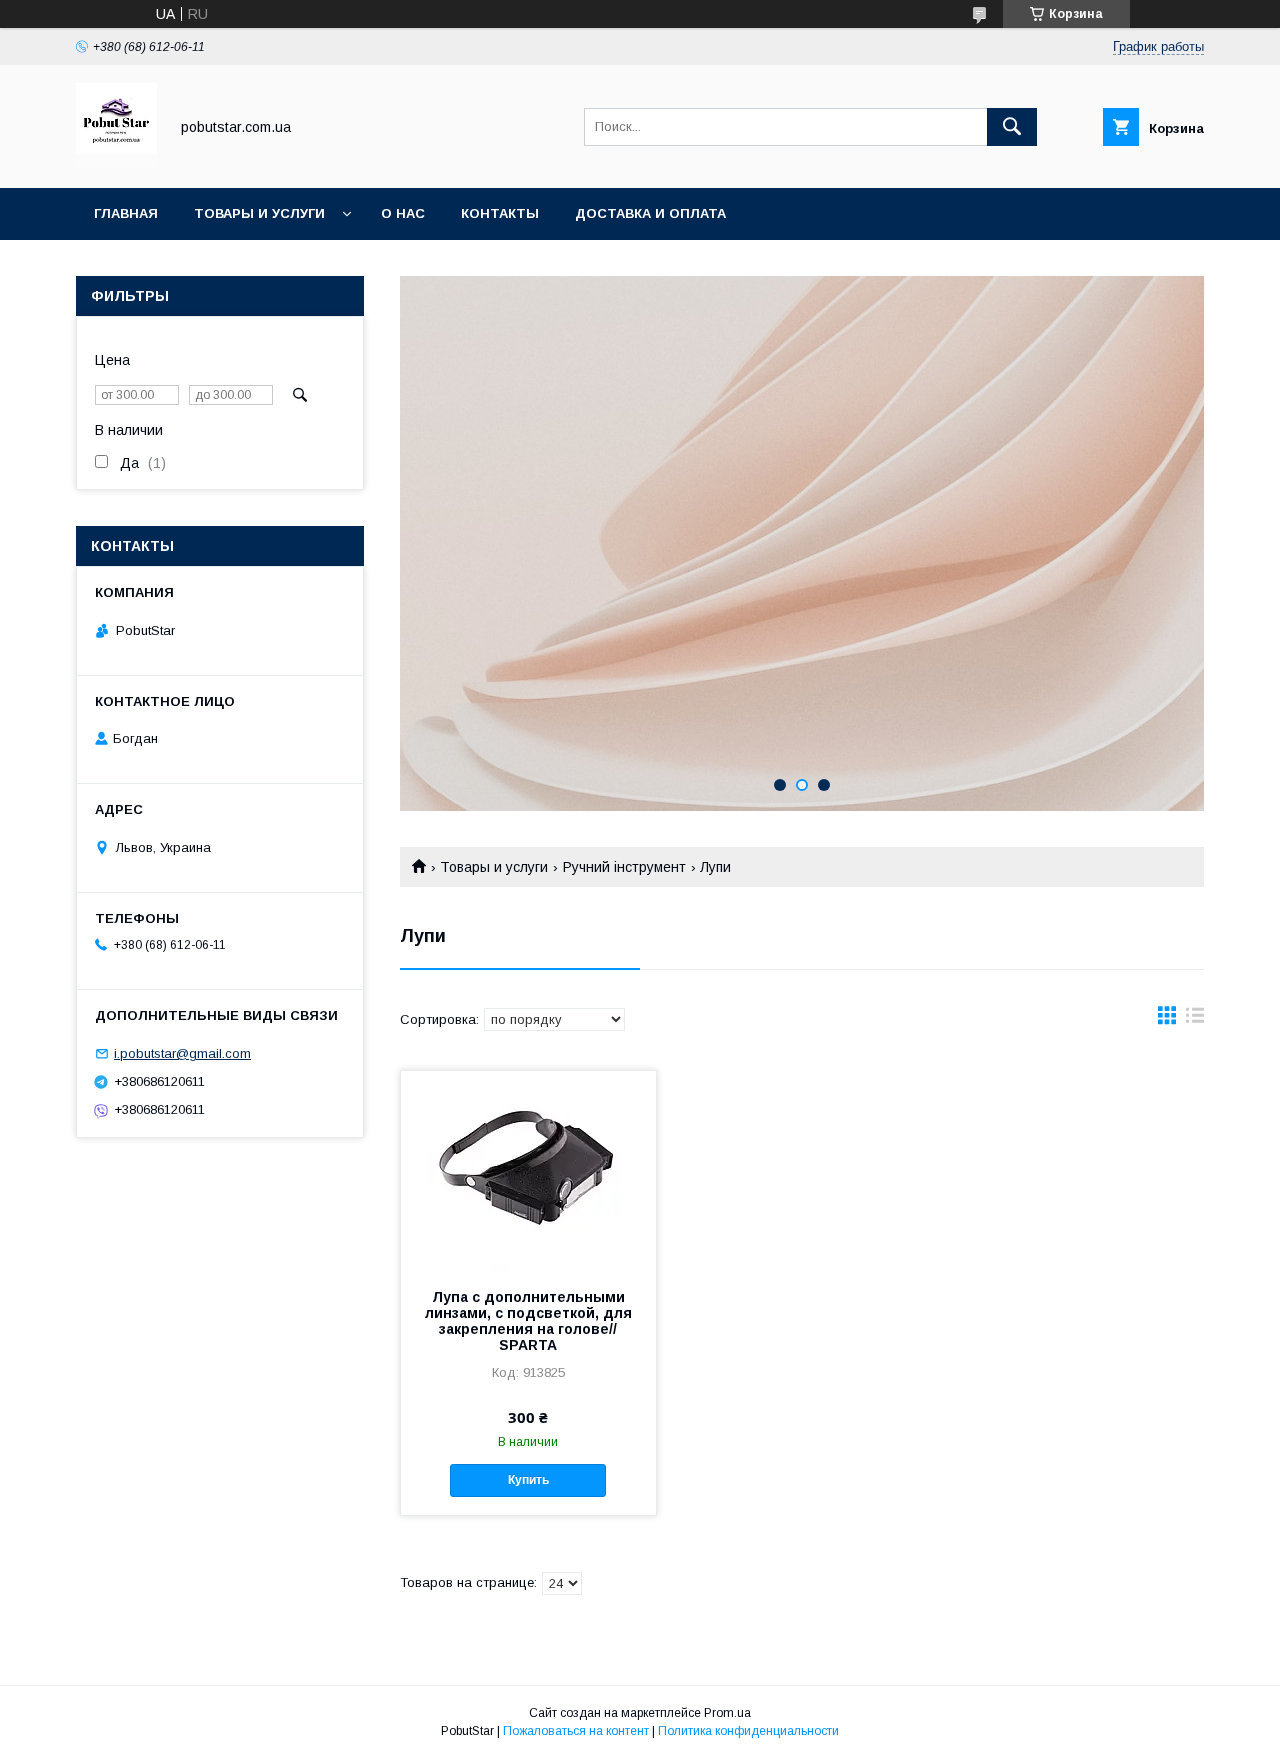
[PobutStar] (116, 162)
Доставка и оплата (650, 213)
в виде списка (1195, 1020)
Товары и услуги (259, 213)
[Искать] (1012, 127)
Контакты (500, 213)
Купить (528, 1480)
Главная (126, 213)
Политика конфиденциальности (748, 1731)
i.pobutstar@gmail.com (182, 1053)
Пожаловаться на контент (576, 1731)
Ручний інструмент (624, 867)
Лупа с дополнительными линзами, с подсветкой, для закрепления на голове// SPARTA (528, 1321)
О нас (403, 213)
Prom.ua (727, 1713)
